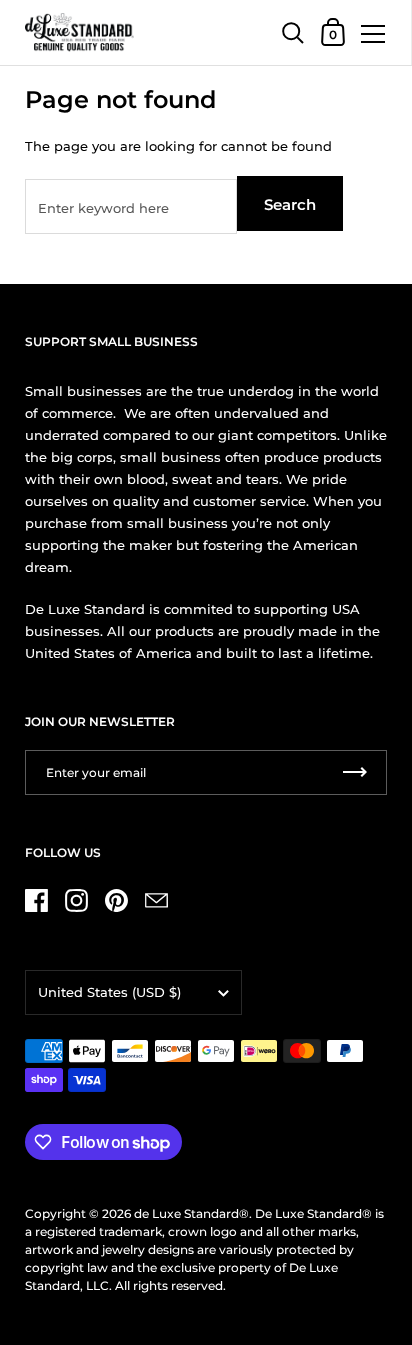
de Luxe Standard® (191, 1213)
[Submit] (355, 772)
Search (290, 204)
